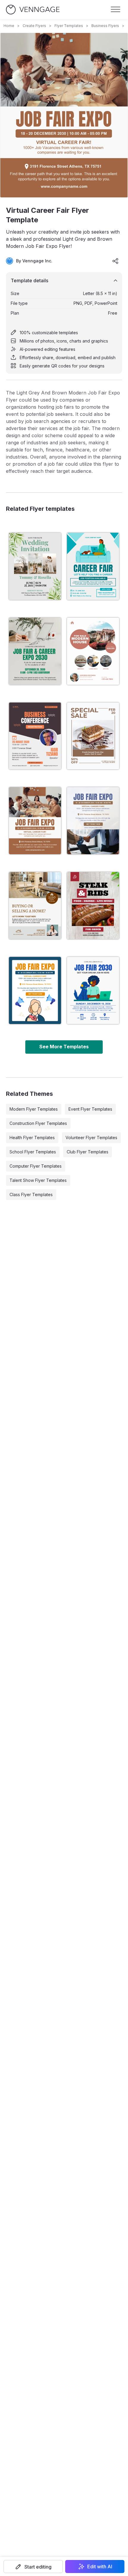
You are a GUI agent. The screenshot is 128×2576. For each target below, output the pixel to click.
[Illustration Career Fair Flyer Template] (93, 566)
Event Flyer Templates (90, 1109)
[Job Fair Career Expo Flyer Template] (35, 651)
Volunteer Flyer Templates (91, 1138)
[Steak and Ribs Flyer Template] (93, 906)
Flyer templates (69, 26)
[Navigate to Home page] (33, 10)
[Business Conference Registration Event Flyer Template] (35, 736)
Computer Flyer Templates (36, 1166)
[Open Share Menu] (115, 261)
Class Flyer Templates (31, 1195)
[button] (33, 2567)
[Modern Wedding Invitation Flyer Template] (35, 566)
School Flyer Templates (33, 1152)
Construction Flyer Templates (38, 1123)
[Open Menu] (115, 9)
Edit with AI (100, 2567)
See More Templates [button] (64, 1047)
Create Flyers (34, 26)
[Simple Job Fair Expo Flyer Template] (93, 821)
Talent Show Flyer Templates (38, 1180)
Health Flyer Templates (32, 1138)
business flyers (105, 26)
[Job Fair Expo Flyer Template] (35, 990)
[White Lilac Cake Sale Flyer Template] (93, 736)
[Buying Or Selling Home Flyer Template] (35, 906)
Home (9, 26)
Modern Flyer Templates (34, 1109)
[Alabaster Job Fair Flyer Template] (93, 990)
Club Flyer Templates (88, 1152)
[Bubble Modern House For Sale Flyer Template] (93, 651)
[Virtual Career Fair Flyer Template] (35, 821)
